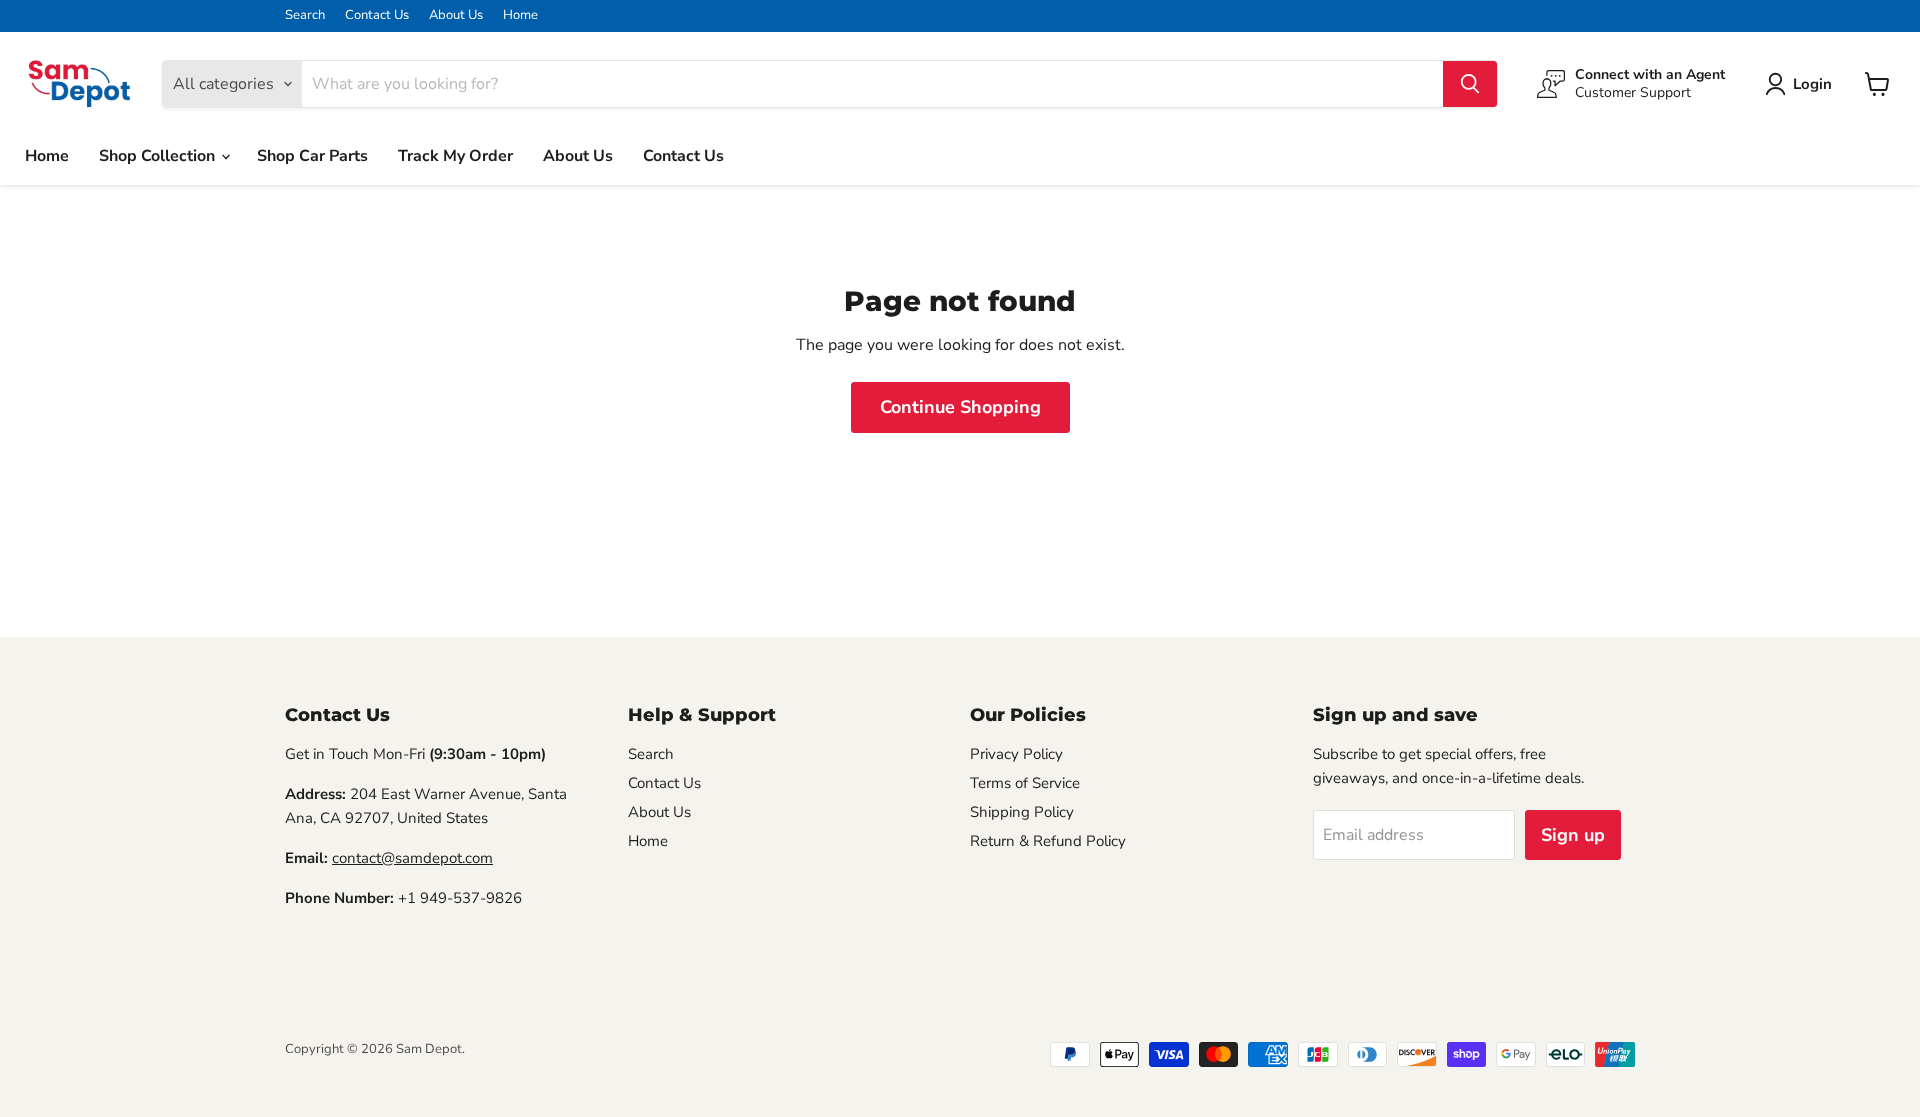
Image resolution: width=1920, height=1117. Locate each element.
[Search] (1470, 84)
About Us (456, 15)
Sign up (1573, 835)
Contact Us (377, 15)
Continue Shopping (960, 407)
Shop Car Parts (312, 156)
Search (305, 15)
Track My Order (455, 156)
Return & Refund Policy (1048, 841)
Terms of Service (1025, 783)
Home (520, 15)
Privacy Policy (1016, 754)
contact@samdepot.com (412, 858)
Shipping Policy (1022, 812)
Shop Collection (159, 156)
